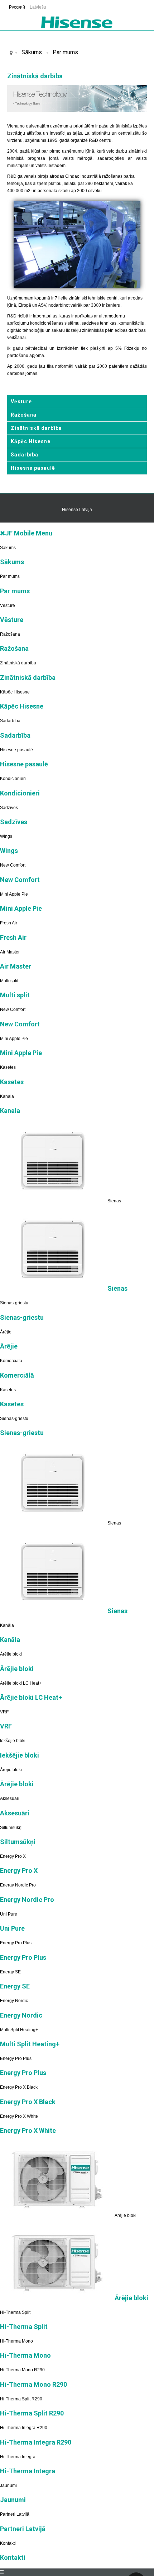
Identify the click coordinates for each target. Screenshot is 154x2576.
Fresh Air (9, 923)
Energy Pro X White (19, 2116)
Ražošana (24, 415)
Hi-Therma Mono (16, 2341)
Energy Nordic (14, 2001)
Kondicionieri (13, 779)
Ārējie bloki (11, 1654)
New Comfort (13, 865)
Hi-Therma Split (15, 2312)
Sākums (32, 52)
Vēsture (21, 402)
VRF (4, 1712)
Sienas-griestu (14, 1303)
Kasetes (8, 1067)
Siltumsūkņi (11, 1828)
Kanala (7, 1096)
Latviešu (38, 7)
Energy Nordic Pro (18, 1885)
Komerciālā (11, 1361)
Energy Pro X (13, 1856)
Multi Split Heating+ (19, 2030)
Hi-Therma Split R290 (21, 2399)
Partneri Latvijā (15, 2514)
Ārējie (6, 1332)
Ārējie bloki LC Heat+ (21, 1683)
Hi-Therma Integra (18, 2457)
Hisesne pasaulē (33, 468)
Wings (6, 836)
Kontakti (8, 2543)
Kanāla (7, 1625)
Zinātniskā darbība (36, 428)
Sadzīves (9, 808)
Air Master (10, 952)
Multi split (9, 981)
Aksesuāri (10, 1798)
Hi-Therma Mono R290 (22, 2370)
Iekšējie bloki (13, 1741)
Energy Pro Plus (16, 1943)
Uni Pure (9, 1914)
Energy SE (10, 1972)
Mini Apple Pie (14, 894)
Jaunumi (8, 2486)
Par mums (65, 52)
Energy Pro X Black (19, 2087)
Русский (18, 7)
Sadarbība (25, 455)
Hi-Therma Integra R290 (24, 2428)
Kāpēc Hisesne (31, 441)
